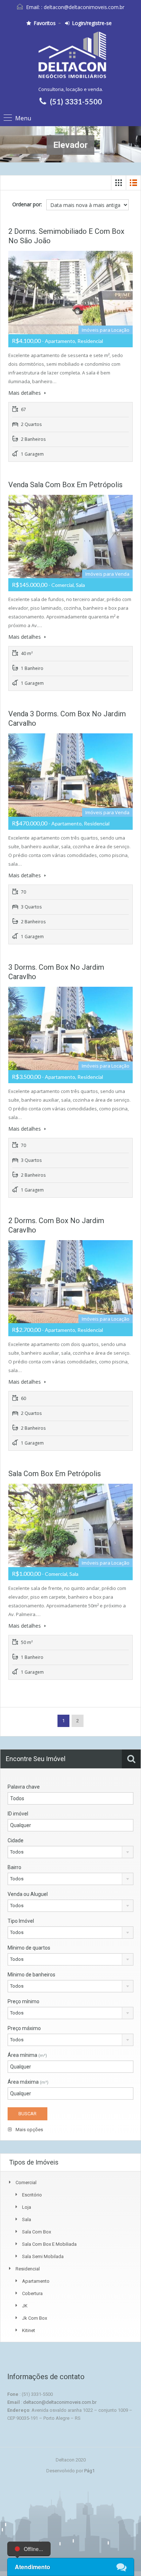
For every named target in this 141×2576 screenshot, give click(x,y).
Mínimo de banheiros (31, 1975)
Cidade (16, 1840)
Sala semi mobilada (43, 2256)
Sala (27, 2219)
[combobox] (70, 1852)
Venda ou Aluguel (28, 1894)
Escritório (32, 2195)
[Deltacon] (70, 58)
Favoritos (45, 23)
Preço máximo (24, 2028)
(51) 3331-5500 (76, 102)
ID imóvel (18, 1814)
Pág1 (89, 2471)
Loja (27, 2207)
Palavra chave (24, 1787)
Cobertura (32, 2293)
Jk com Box (35, 2318)
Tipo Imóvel (21, 1921)
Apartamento (36, 2281)
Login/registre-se (92, 23)
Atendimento (33, 2567)
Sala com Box (37, 2232)
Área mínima (27, 2055)
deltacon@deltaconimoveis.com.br (84, 7)
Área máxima (28, 2082)
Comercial (26, 2182)
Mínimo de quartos (29, 1948)
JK (25, 2306)
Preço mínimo (23, 2001)
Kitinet (29, 2330)
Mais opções (29, 2130)
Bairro (14, 1867)
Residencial (28, 2269)
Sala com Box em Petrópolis (55, 1474)
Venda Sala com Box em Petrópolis (65, 485)
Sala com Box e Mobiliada (49, 2244)
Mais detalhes (25, 393)
